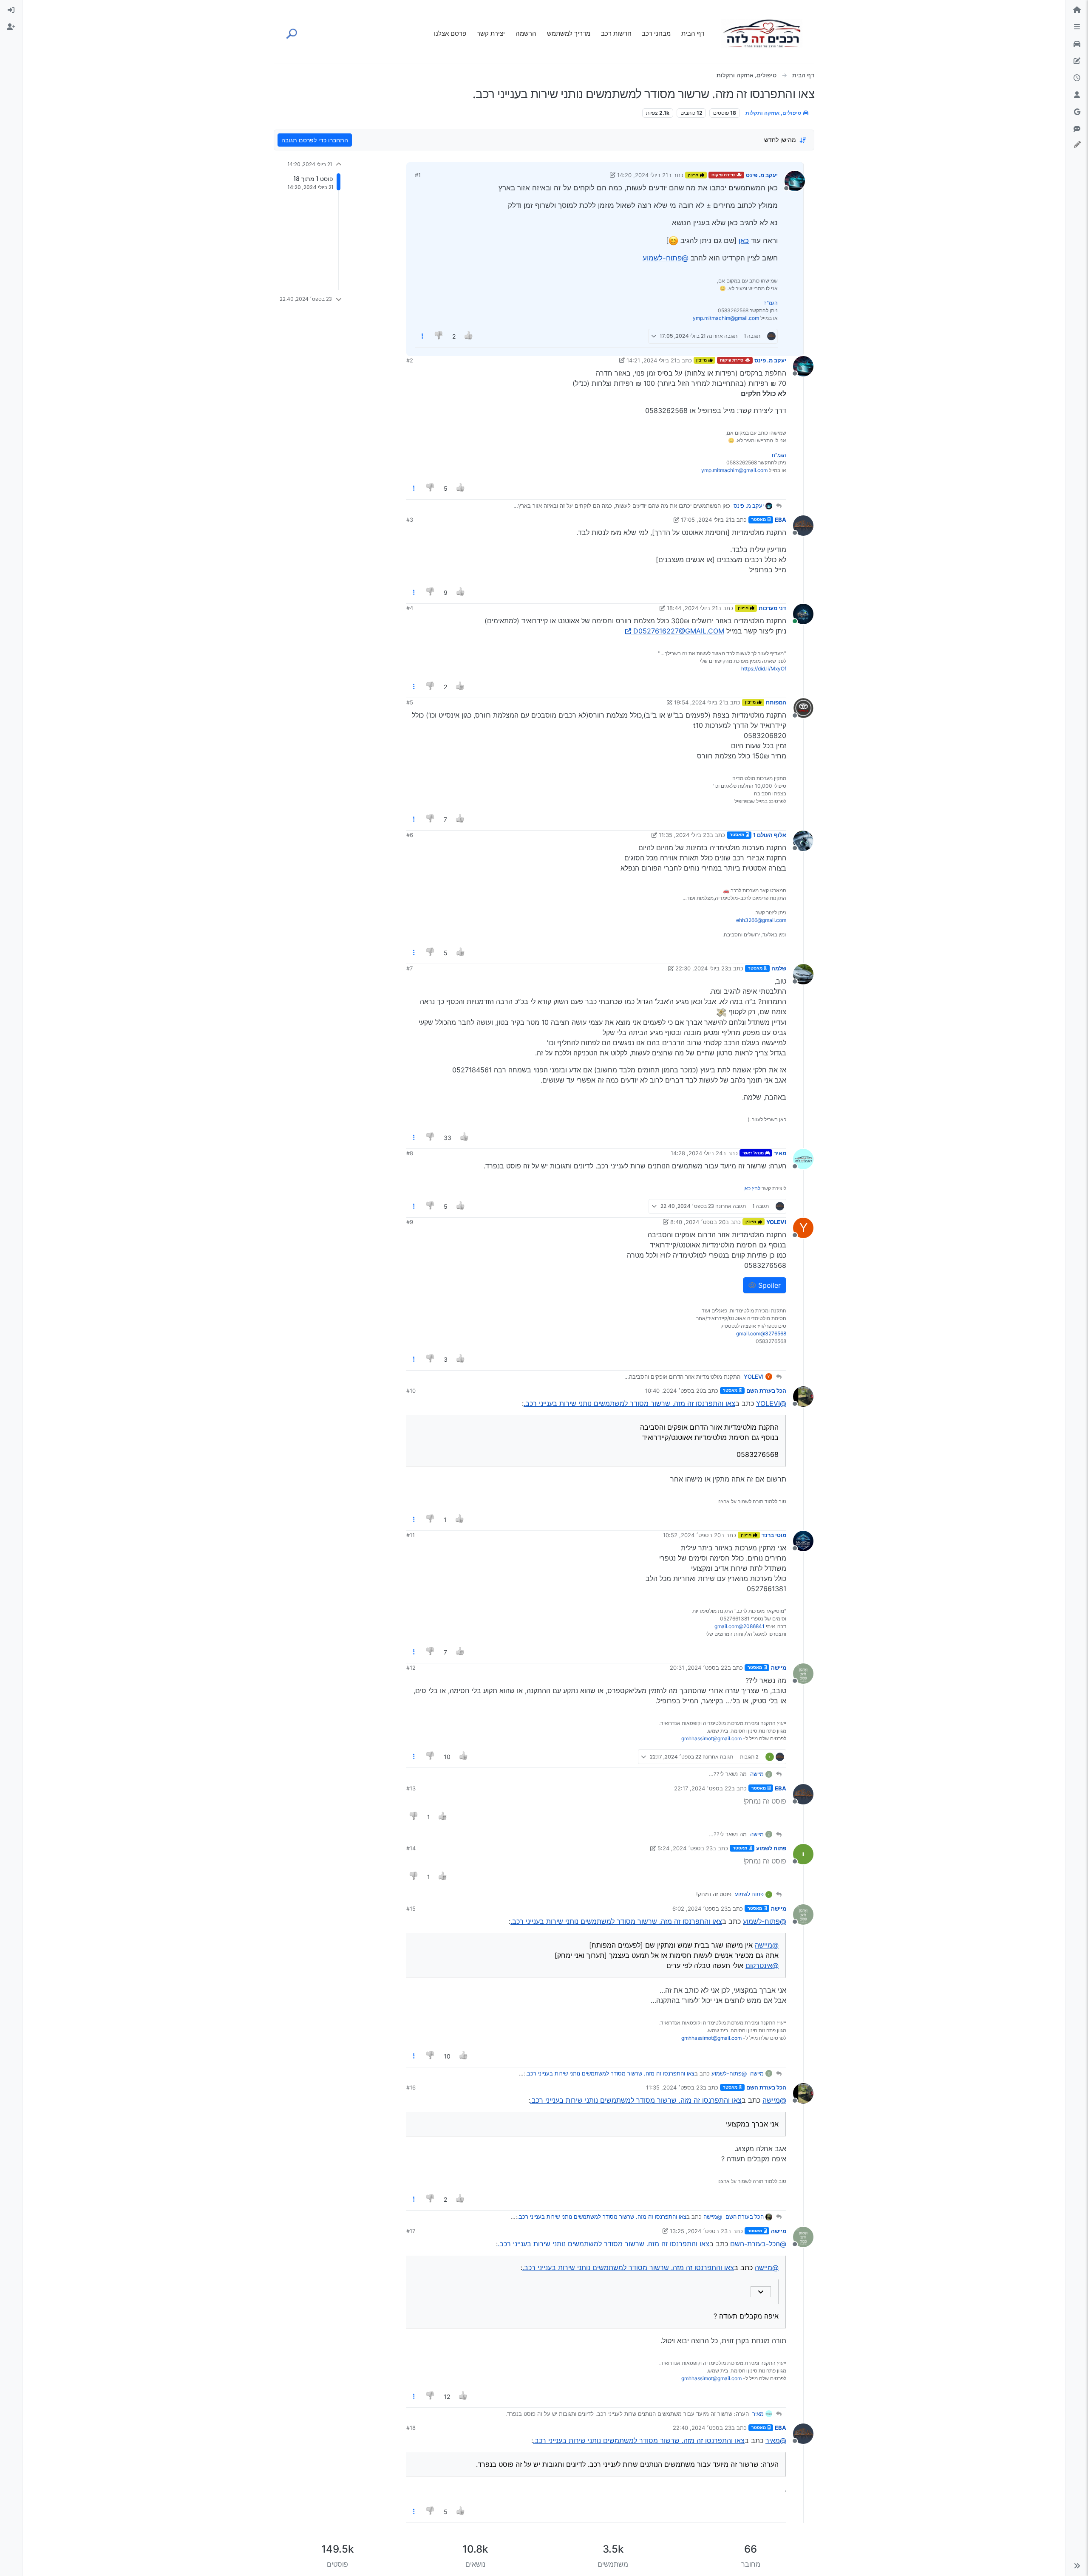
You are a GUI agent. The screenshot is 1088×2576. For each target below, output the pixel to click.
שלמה (779, 968)
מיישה (779, 1668)
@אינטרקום (762, 1965)
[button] (1077, 2566)
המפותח (776, 702)
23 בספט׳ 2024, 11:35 (674, 2087)
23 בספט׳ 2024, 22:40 (702, 2428)
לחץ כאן (752, 1188)
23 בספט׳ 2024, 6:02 (700, 1909)
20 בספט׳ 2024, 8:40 (698, 1222)
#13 (411, 1788)
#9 (410, 1222)
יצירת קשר (491, 33)
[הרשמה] (11, 27)
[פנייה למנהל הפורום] (1077, 129)
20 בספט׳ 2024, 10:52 (692, 1535)
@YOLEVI (771, 1403)
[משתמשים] (1077, 95)
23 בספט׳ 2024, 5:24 (685, 1848)
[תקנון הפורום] (1077, 27)
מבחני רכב (656, 33)
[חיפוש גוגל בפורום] (1077, 112)
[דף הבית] (1077, 10)
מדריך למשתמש (569, 33)
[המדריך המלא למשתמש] (1077, 61)
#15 (411, 1909)
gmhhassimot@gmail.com (711, 1738)
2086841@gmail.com (739, 1626)
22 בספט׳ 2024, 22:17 (703, 1788)
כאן (744, 240)
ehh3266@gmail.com (761, 920)
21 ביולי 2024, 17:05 (706, 520)
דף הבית (693, 33)
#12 (411, 1668)
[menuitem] (11, 10)
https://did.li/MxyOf (764, 669)
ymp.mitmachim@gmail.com (726, 318)
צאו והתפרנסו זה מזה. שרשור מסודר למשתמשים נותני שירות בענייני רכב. (629, 1403)
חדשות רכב (616, 33)
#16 (411, 2087)
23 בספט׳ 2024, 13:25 (699, 2231)
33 (448, 1138)
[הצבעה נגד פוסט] (439, 336)
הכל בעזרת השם (766, 1391)
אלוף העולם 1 (770, 835)
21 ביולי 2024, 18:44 (692, 608)
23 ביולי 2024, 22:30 (702, 968)
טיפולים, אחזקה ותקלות (774, 113)
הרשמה (526, 33)
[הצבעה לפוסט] (469, 336)
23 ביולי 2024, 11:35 (684, 835)
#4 (410, 608)
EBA (781, 520)
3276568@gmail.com (761, 1333)
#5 (410, 702)
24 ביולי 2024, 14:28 (697, 1153)
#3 (410, 520)
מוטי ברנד (774, 1535)
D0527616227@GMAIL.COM (679, 631)
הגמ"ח (771, 303)
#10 (411, 1391)
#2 (410, 360)
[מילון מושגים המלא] (1077, 44)
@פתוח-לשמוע (666, 258)
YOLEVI (776, 1222)
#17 (411, 2231)
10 (447, 1757)
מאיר (780, 1153)
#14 (411, 1848)
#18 (411, 2428)
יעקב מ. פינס (762, 175)
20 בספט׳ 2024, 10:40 (674, 1391)
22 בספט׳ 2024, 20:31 (699, 1668)
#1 (418, 175)
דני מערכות (772, 608)
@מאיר (776, 2440)
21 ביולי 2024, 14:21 (652, 360)
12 (447, 2396)
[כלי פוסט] (422, 336)
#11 (411, 1535)
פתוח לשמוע (771, 1848)
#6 (410, 835)
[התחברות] (11, 10)
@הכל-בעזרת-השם (758, 2244)
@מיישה (767, 1945)
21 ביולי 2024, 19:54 (700, 702)
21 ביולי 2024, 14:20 (643, 175)
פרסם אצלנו (450, 33)
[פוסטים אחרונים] (1077, 78)
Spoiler (768, 1285)
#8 (410, 1153)
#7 (409, 968)
